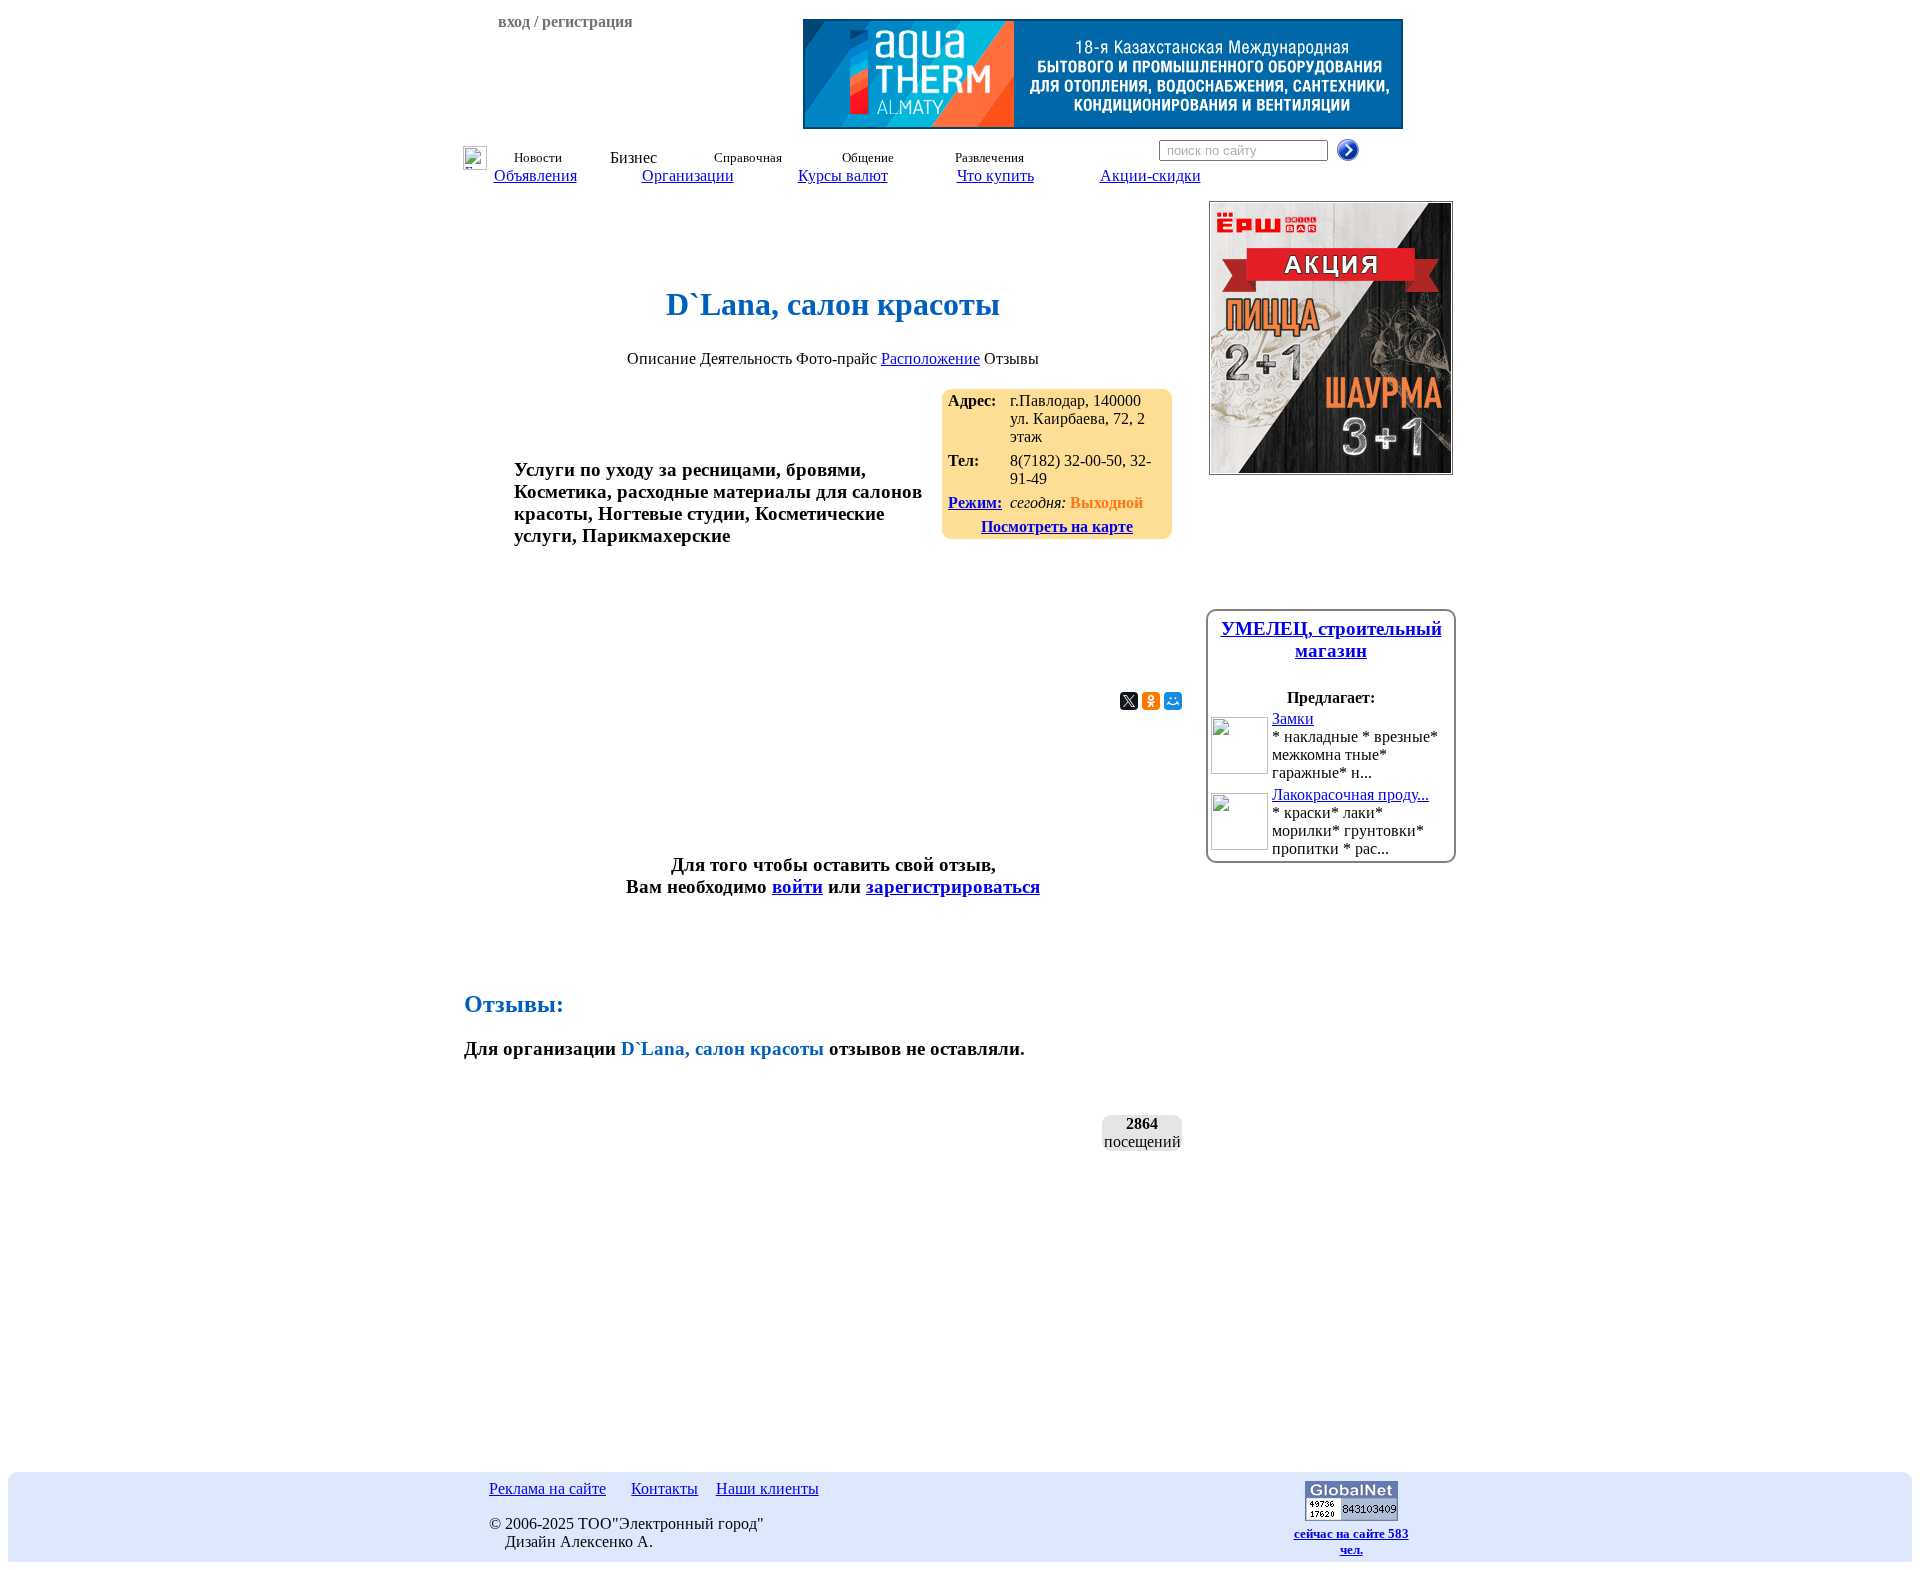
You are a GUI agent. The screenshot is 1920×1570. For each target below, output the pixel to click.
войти (797, 886)
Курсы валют (843, 175)
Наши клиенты (767, 1488)
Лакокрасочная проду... (1350, 794)
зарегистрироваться (953, 886)
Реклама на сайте (547, 1488)
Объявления (535, 175)
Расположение (930, 358)
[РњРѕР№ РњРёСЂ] (1173, 701)
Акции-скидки (1150, 175)
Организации (688, 175)
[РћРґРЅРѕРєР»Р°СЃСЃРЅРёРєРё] (1151, 701)
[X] (1129, 701)
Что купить (995, 175)
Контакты (664, 1488)
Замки (1293, 718)
